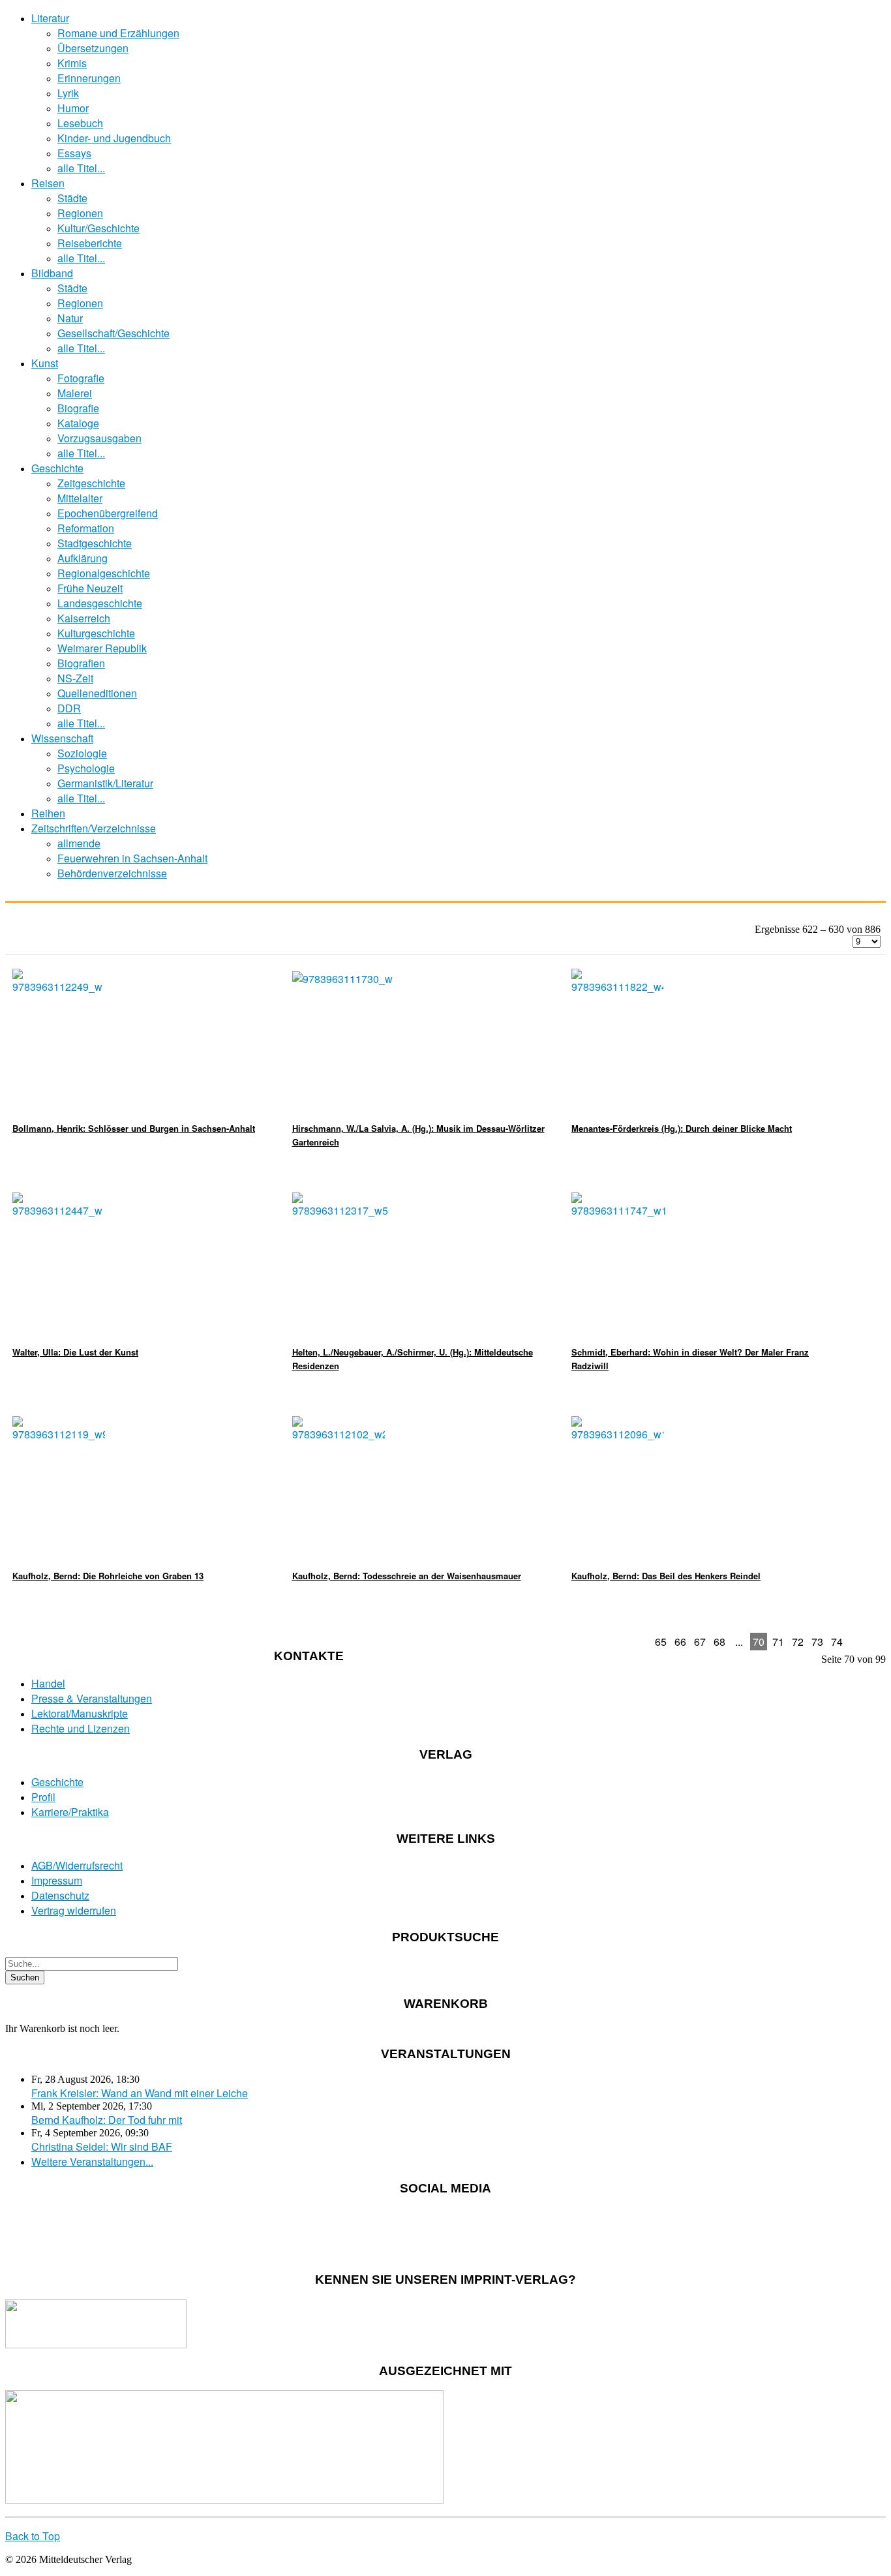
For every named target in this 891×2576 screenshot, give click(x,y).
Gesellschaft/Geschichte (113, 333)
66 (680, 1642)
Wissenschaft (62, 738)
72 (798, 1642)
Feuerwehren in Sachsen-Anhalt (132, 858)
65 (661, 1642)
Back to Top (33, 2536)
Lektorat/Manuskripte (80, 1713)
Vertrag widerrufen (74, 1910)
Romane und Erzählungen (118, 33)
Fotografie (81, 378)
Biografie (78, 408)
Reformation (86, 528)
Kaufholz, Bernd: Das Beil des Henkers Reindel (666, 1576)
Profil (43, 1797)
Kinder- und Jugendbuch (114, 138)
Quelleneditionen (97, 693)
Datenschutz (60, 1895)
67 (700, 1642)
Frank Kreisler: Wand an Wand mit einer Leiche (140, 2093)
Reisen (48, 183)
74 (837, 1642)
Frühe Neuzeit (90, 588)
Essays (74, 153)
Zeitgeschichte (91, 483)
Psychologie (86, 768)
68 (719, 1642)
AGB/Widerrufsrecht (77, 1865)
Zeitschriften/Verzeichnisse (94, 828)
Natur (70, 318)
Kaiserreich (84, 618)
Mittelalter (80, 498)
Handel (48, 1683)
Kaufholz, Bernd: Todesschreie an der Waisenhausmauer (407, 1576)
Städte (72, 198)
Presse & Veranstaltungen (92, 1698)
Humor (73, 108)
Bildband (52, 273)
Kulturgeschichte (96, 633)
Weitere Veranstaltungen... (92, 2161)
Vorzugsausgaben (99, 438)
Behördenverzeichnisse (112, 873)
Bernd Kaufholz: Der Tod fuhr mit (107, 2120)
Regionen (80, 213)
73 (817, 1642)
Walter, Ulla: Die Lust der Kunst (75, 1352)
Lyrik (68, 93)
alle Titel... (81, 168)
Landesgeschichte (100, 603)
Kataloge (78, 423)
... (739, 1642)
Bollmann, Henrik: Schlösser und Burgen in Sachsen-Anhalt (134, 1128)
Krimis (72, 63)
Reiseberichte (90, 243)
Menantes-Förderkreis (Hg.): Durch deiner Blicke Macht (682, 1128)
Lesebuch (80, 123)
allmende (79, 843)
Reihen (48, 813)
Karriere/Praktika (70, 1812)
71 (778, 1642)
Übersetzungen (93, 48)
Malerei (75, 393)
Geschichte (57, 468)
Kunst (45, 363)
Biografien (81, 663)
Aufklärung (83, 558)
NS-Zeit (75, 678)
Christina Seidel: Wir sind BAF (102, 2146)
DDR (69, 708)
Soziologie (82, 753)
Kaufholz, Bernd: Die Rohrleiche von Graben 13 (108, 1576)
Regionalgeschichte (104, 573)
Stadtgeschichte (95, 543)
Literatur (50, 18)
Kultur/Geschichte (98, 228)
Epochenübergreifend (108, 513)
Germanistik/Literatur (105, 783)
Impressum (57, 1880)
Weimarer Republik (102, 648)
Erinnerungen (89, 78)
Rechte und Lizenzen (81, 1728)
